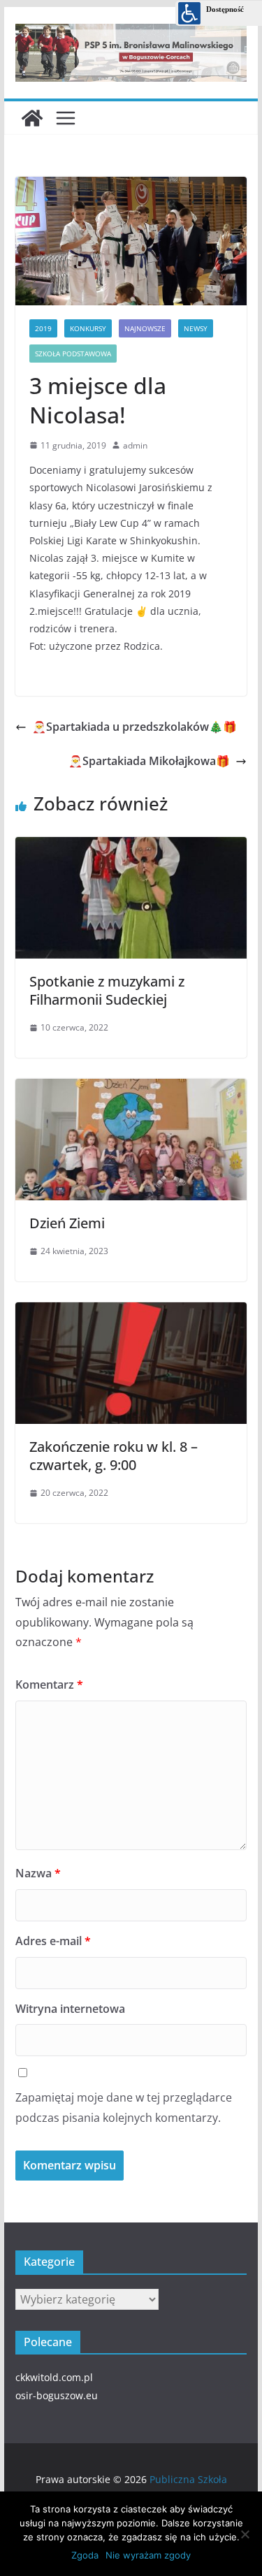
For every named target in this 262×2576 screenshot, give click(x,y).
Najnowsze (145, 328)
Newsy (196, 328)
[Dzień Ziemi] (131, 1085)
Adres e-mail (53, 1941)
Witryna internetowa (70, 2009)
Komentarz (49, 1684)
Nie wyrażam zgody (148, 2555)
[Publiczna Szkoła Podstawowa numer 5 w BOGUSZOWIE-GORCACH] (32, 118)
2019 (43, 328)
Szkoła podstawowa (73, 354)
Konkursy (88, 328)
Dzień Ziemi (67, 1223)
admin (135, 445)
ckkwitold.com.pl (54, 2377)
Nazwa (38, 1873)
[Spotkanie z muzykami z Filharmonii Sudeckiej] (131, 843)
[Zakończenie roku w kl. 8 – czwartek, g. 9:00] (131, 1309)
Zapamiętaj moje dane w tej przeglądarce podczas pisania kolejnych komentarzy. (124, 2108)
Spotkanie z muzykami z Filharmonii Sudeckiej (107, 990)
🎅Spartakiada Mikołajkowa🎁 (149, 761)
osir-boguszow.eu (57, 2395)
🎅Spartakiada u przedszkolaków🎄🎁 (134, 727)
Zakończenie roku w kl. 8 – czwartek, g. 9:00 (114, 1456)
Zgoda (85, 2555)
